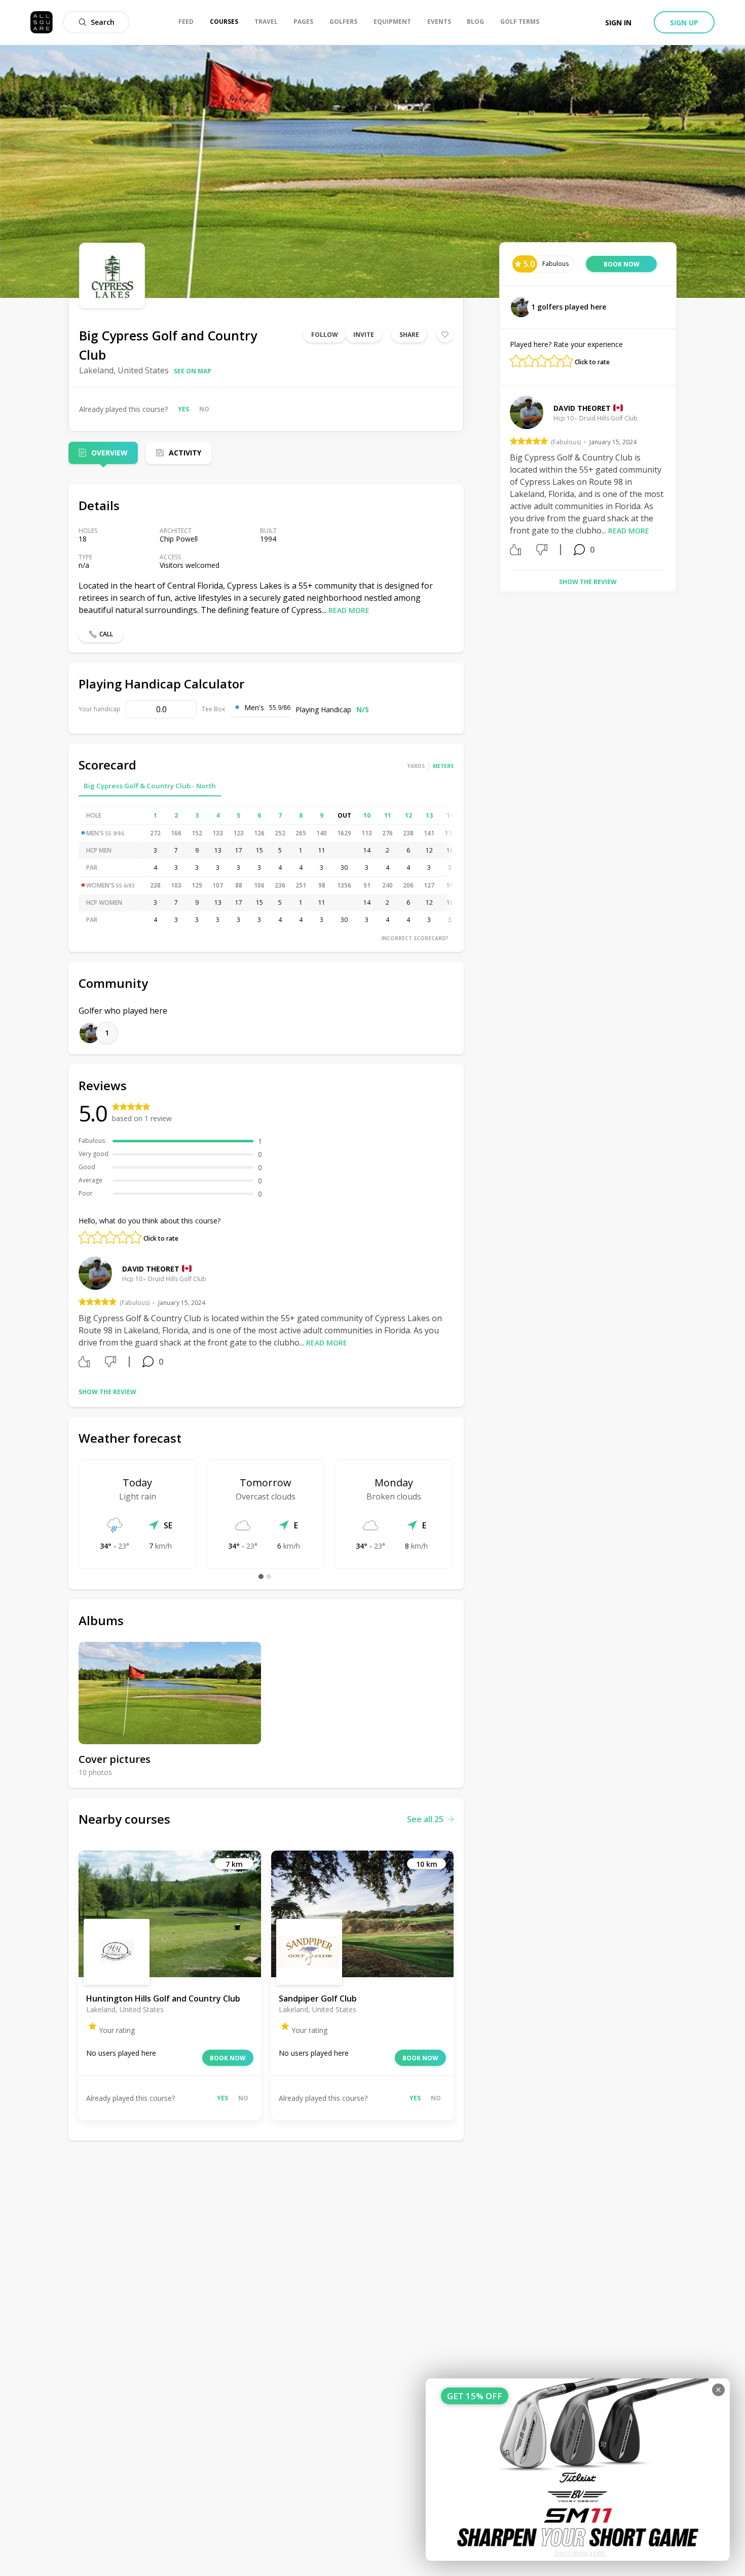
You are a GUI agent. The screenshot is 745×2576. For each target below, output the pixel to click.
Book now (228, 2058)
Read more (349, 610)
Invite (364, 335)
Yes (183, 409)
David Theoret (151, 1269)
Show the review (107, 1392)
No (204, 409)
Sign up (684, 23)
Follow (325, 335)
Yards (416, 766)
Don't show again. (581, 2553)
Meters (443, 766)
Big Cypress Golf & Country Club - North (150, 786)
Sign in (618, 23)
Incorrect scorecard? (415, 938)
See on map (193, 371)
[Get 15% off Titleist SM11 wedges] (578, 2470)
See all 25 (425, 1819)
